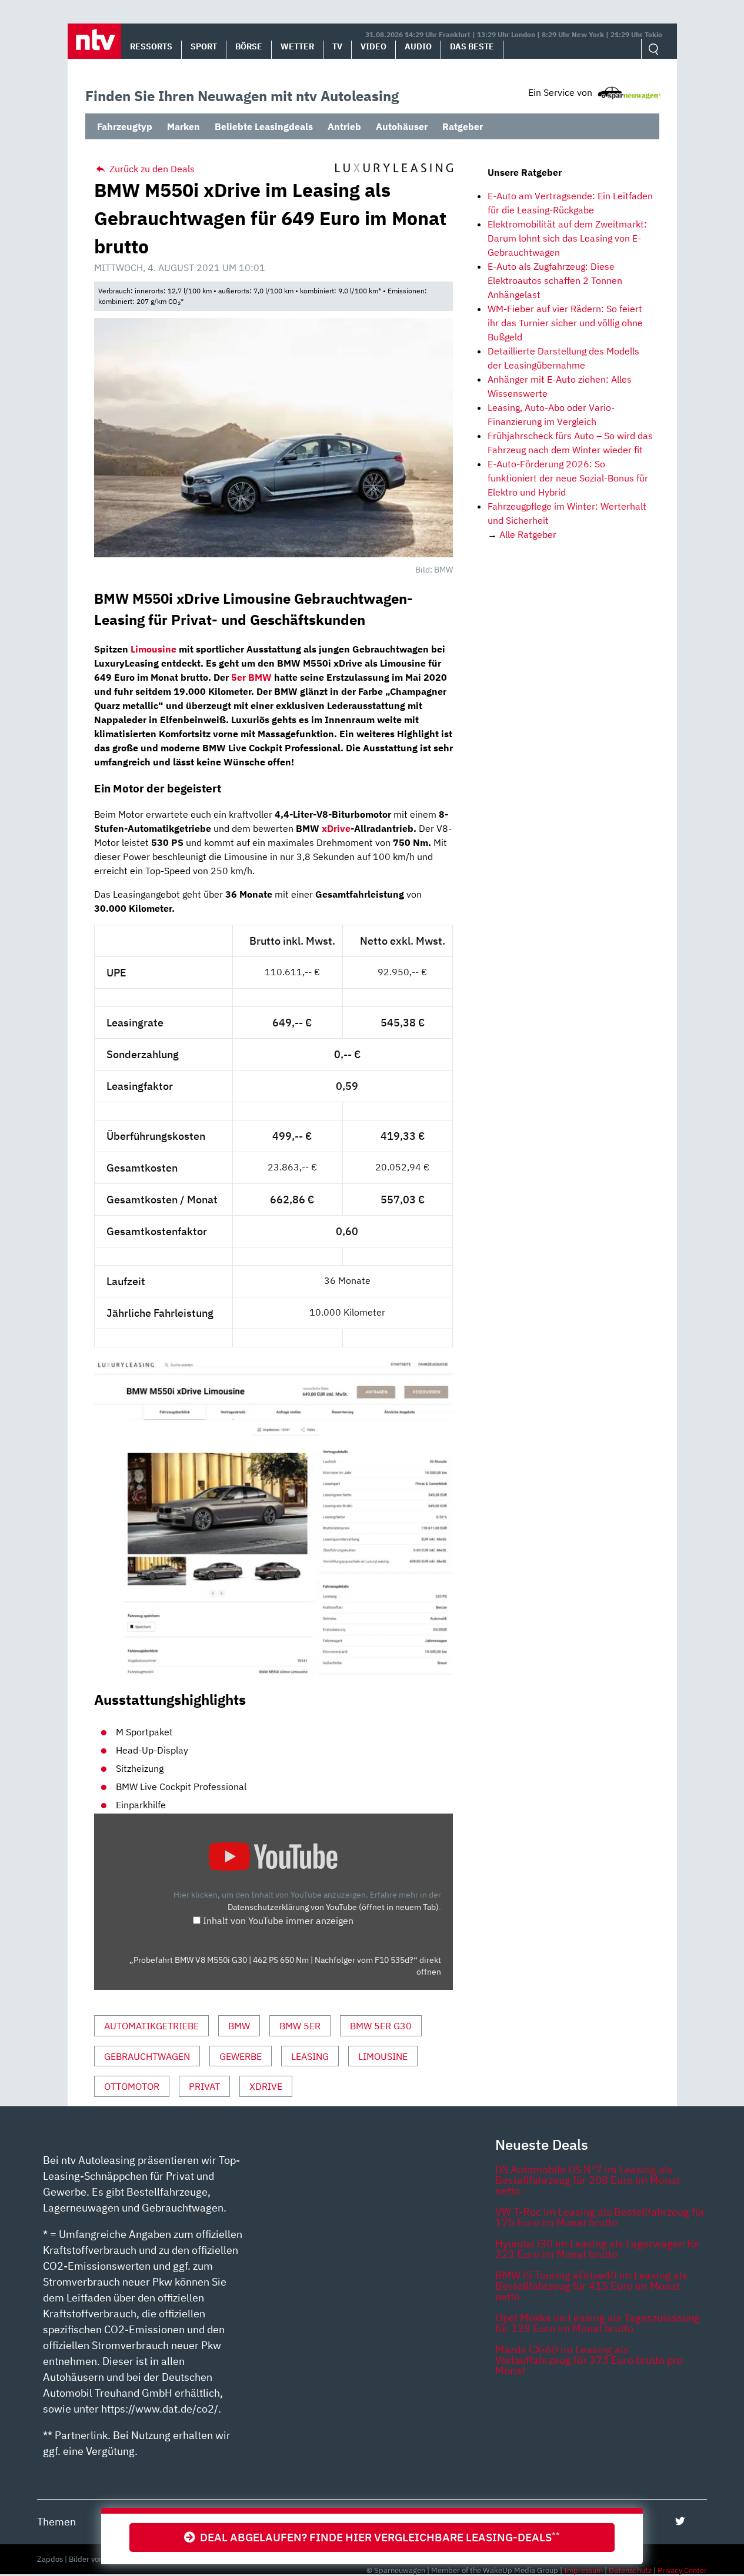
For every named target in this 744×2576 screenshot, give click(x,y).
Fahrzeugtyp (125, 126)
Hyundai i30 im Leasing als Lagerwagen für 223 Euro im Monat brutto (598, 2249)
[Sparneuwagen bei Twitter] (680, 2521)
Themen (56, 2522)
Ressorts (151, 46)
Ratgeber (463, 126)
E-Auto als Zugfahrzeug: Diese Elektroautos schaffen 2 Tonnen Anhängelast (555, 280)
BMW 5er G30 (381, 2026)
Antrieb (344, 126)
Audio (418, 46)
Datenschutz (630, 2570)
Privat (204, 2086)
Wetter (297, 46)
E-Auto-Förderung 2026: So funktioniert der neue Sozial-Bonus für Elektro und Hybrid (568, 478)
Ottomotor (132, 2086)
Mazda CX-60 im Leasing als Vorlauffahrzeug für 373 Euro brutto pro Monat (589, 2360)
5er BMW (251, 677)
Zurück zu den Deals (151, 169)
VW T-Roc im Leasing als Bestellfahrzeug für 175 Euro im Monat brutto (600, 2217)
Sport (204, 46)
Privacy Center (682, 2570)
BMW (239, 2026)
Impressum (583, 2570)
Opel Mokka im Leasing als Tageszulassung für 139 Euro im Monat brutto (598, 2323)
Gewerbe (241, 2056)
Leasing (310, 2056)
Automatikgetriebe (151, 2026)
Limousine (383, 2056)
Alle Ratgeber (528, 534)
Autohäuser (402, 126)
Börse (249, 46)
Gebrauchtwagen (147, 2056)
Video (373, 46)
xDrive (336, 828)
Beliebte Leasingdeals (264, 126)
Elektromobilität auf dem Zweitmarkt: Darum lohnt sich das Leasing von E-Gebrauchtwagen (567, 238)
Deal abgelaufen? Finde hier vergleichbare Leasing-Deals (378, 2537)
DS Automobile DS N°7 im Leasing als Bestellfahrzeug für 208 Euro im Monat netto (588, 2180)
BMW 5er (300, 2026)
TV (337, 46)
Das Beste (472, 46)
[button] (94, 41)
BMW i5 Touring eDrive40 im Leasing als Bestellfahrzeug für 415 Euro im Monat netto (591, 2286)
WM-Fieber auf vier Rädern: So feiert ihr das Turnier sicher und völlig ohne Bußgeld (565, 323)
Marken (184, 126)
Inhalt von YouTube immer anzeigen (278, 1921)
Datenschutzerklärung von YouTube (333, 1907)
